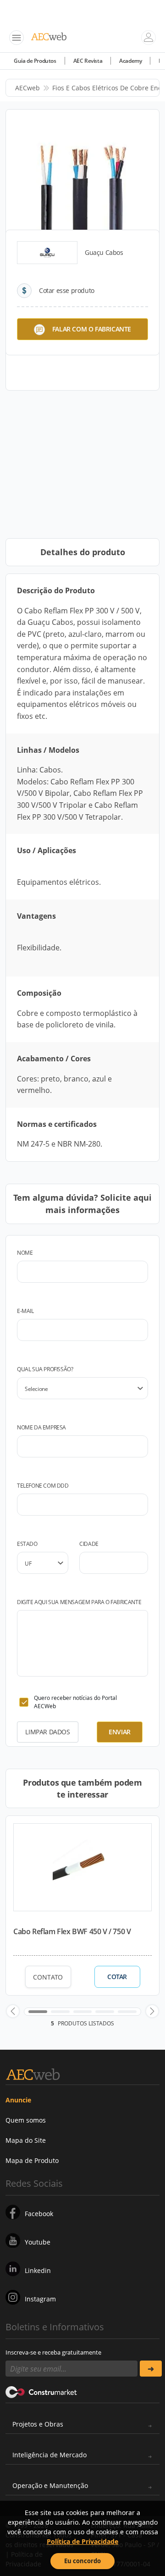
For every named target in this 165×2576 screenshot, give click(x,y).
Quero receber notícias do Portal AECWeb (75, 1702)
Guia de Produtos (35, 61)
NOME (25, 1253)
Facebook (39, 2214)
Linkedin (38, 2270)
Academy (130, 61)
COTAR (117, 1977)
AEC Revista (88, 61)
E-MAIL (25, 1311)
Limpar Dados (47, 1732)
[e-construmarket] (41, 2391)
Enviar (120, 1732)
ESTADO (27, 1544)
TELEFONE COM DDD (43, 1486)
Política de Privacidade (82, 2541)
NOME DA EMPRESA (41, 1427)
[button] (13, 2011)
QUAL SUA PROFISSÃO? (45, 1369)
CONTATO (48, 1977)
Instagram (40, 2299)
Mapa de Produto (32, 2160)
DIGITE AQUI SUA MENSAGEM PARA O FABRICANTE (79, 1602)
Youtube (38, 2242)
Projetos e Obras (38, 2424)
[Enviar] (151, 2369)
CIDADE (89, 1544)
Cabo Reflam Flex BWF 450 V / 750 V (72, 1931)
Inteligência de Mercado (49, 2455)
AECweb (27, 88)
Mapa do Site (26, 2140)
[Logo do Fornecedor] (47, 253)
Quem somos (26, 2120)
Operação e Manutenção (50, 2485)
